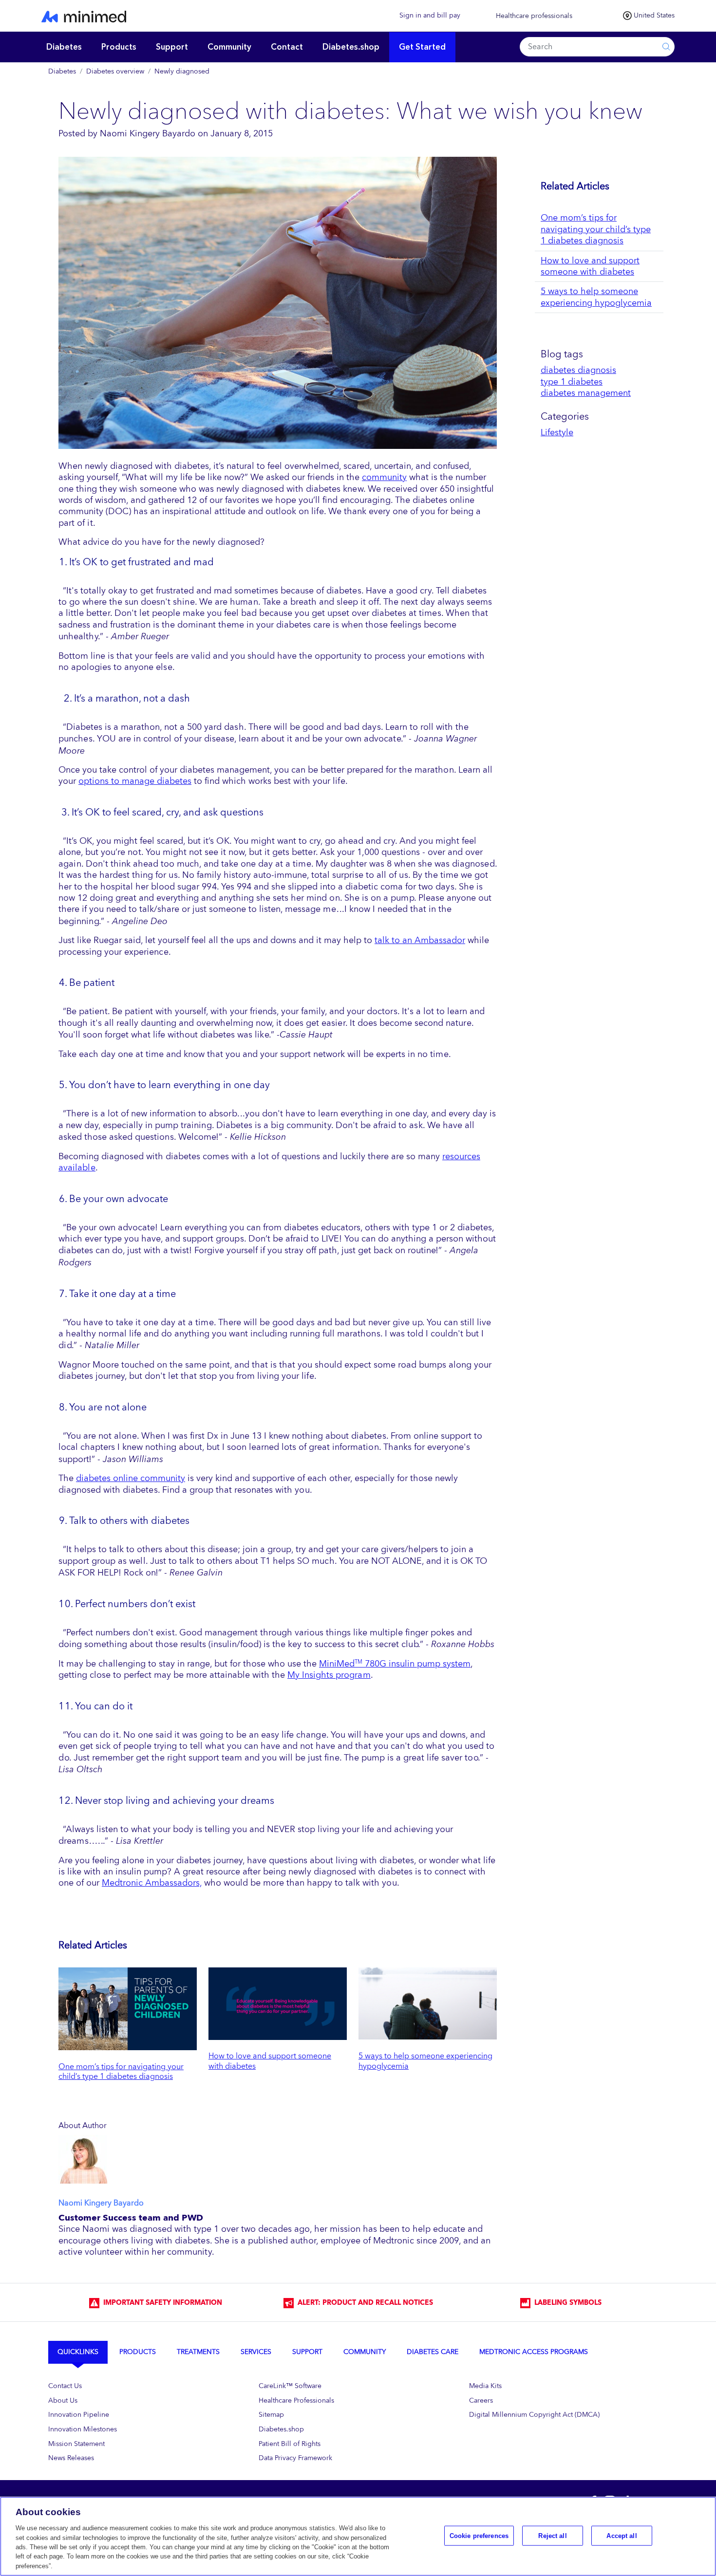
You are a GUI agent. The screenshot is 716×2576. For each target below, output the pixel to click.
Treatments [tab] (198, 2352)
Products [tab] (138, 2352)
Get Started (422, 47)
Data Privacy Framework (295, 2458)
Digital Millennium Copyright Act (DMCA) (534, 2415)
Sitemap (271, 2415)
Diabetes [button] (64, 47)
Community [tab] (365, 2352)
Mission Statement (76, 2444)
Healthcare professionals (534, 16)
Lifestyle (557, 432)
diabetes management (586, 393)
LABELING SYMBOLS (566, 2303)
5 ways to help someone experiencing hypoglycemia (425, 2061)
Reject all (552, 2535)
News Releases (71, 2458)
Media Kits (485, 2386)
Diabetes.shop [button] (351, 47)
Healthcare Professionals (296, 2400)
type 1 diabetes (572, 382)
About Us (63, 2400)
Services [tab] (256, 2352)
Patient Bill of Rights (290, 2444)
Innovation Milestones (83, 2429)
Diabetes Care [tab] (433, 2352)
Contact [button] (287, 47)
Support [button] (172, 47)
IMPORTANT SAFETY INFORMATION (161, 2303)
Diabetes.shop (281, 2429)
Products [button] (119, 47)
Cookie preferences (479, 2535)
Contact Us (65, 2386)
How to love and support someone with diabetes (270, 2061)
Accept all (622, 2535)
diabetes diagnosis (578, 370)
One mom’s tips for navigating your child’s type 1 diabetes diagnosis (121, 2072)
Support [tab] (307, 2352)
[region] (358, 2536)
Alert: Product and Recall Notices (363, 2303)
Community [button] (229, 47)
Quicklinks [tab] (78, 2352)
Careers (481, 2400)
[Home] (197, 16)
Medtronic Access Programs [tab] (534, 2352)
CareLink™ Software (290, 2386)
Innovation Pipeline (79, 2415)
